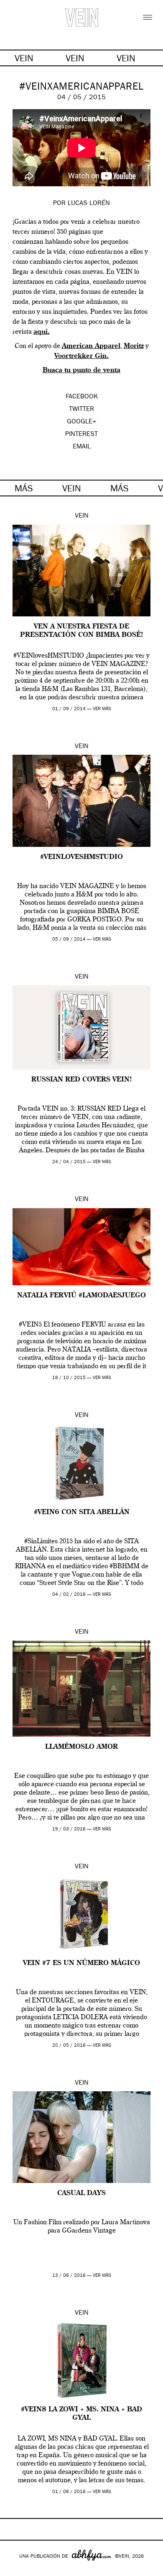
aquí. (42, 332)
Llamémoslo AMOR (81, 1747)
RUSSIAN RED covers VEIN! (81, 1080)
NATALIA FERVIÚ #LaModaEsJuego (81, 1296)
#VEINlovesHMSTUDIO (81, 857)
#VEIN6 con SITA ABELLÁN (82, 1512)
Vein (82, 516)
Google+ (15, 2571)
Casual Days (81, 2193)
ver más (102, 709)
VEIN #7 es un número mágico (81, 1963)
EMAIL (82, 447)
